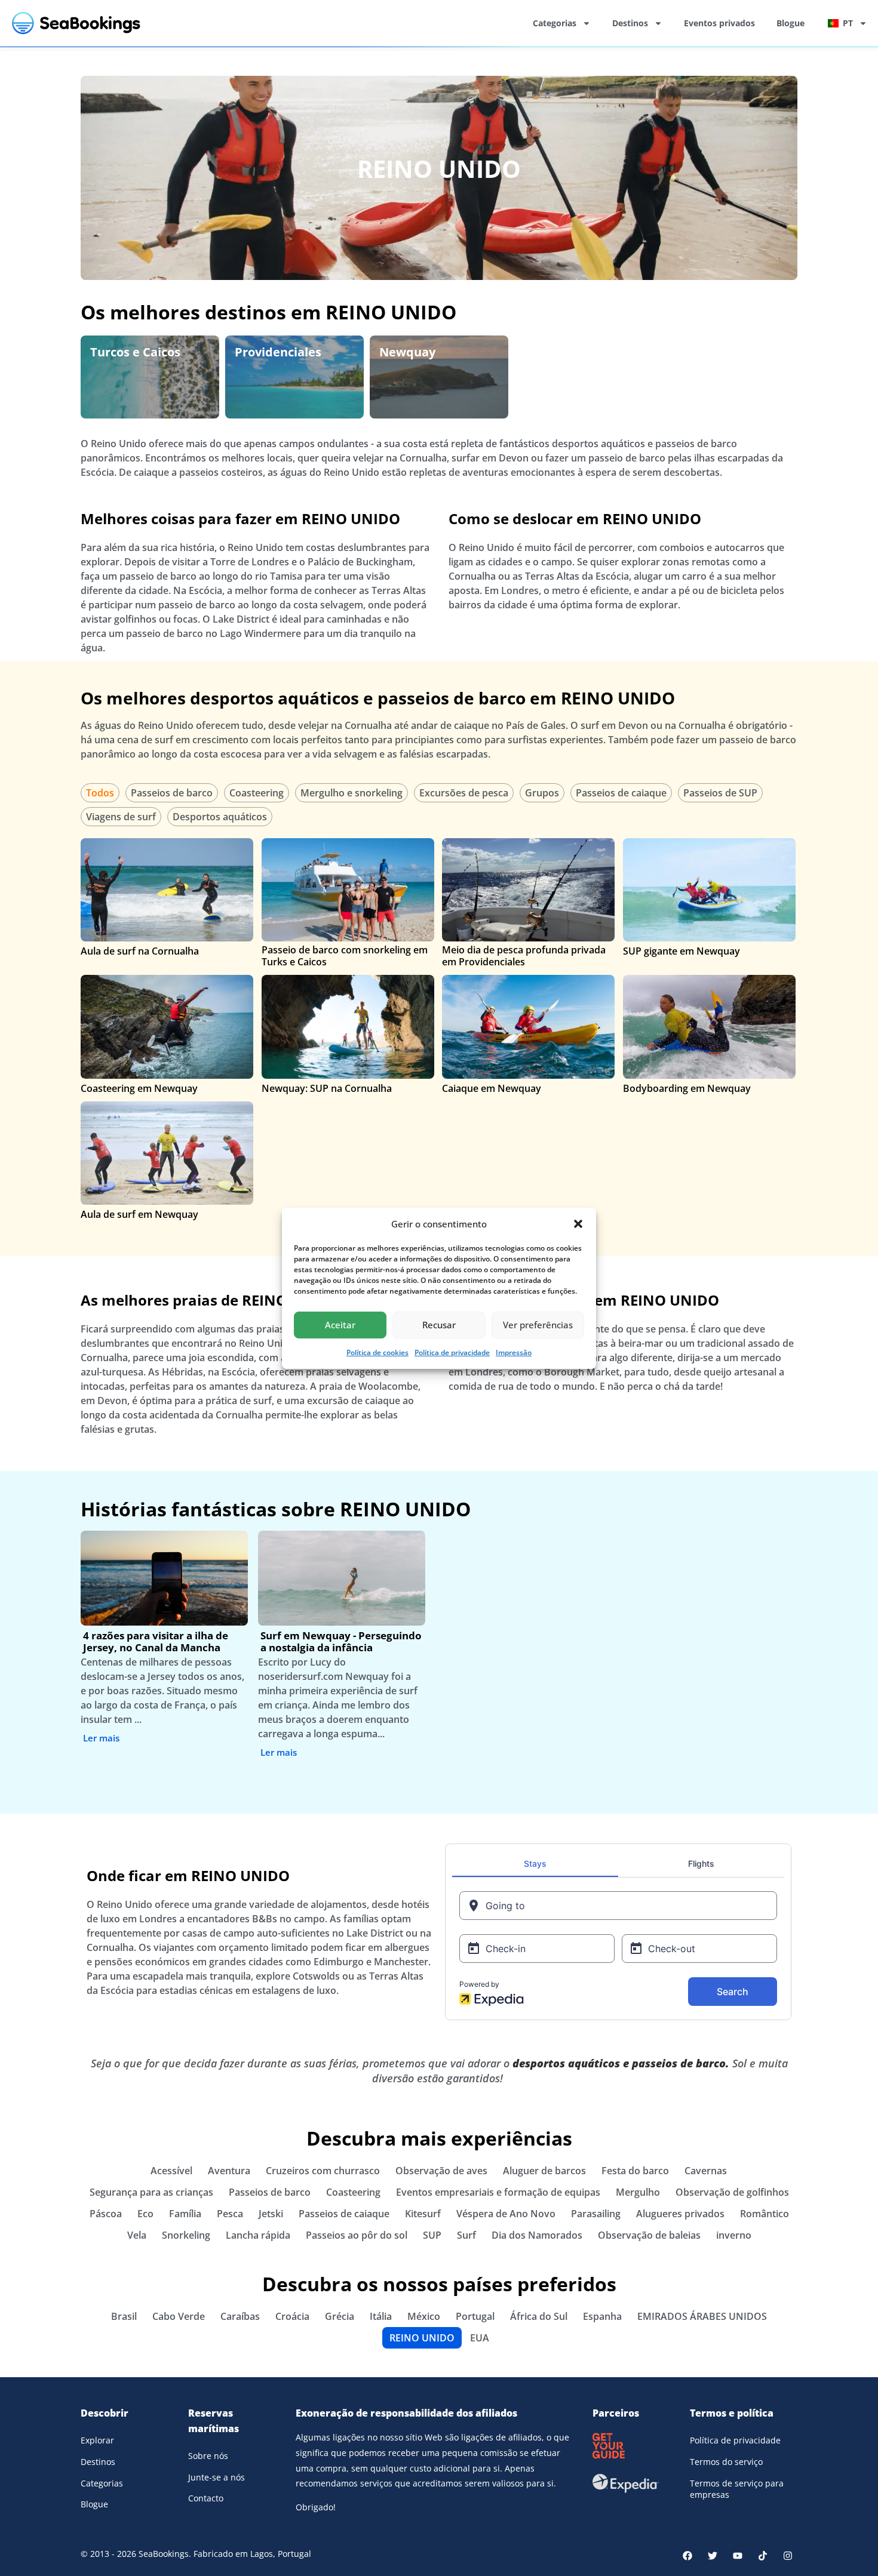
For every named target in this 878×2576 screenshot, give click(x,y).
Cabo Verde (179, 2316)
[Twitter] (713, 2556)
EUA (480, 2338)
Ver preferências (538, 1325)
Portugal (475, 2316)
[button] (578, 1224)
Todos (100, 793)
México (424, 2316)
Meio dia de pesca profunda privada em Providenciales (524, 956)
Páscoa (106, 2214)
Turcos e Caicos (135, 352)
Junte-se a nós (217, 2477)
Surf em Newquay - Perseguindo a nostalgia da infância (341, 1641)
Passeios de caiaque (621, 793)
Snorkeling (186, 2235)
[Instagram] (788, 2556)
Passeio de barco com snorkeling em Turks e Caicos (345, 956)
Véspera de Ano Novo (506, 2214)
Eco (145, 2214)
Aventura (229, 2171)
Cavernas (706, 2171)
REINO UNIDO (439, 169)
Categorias (555, 23)
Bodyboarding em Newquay (687, 1088)
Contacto (206, 2498)
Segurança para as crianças (151, 2192)
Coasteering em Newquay (139, 1088)
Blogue (790, 23)
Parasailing (596, 2214)
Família (185, 2214)
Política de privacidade (452, 1352)
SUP (432, 2235)
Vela (137, 2235)
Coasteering (257, 793)
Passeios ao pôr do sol (357, 2235)
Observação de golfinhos (732, 2192)
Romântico (765, 2214)
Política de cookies (377, 1352)
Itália (381, 2316)
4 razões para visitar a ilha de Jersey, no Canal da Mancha (156, 1641)
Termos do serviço (726, 2462)
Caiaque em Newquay (492, 1088)
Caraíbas (240, 2316)
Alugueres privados (680, 2214)
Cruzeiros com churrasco (323, 2171)
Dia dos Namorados (537, 2235)
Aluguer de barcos (544, 2171)
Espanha (602, 2316)
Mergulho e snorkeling (351, 793)
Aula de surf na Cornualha (140, 951)
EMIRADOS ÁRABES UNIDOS (702, 2316)
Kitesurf (423, 2214)
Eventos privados (719, 23)
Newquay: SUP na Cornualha (327, 1088)
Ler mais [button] (101, 1738)
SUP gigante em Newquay (681, 951)
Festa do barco (635, 2171)
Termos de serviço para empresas (737, 2489)
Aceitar (340, 1325)
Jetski (271, 2214)
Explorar (97, 2440)
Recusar (439, 1325)
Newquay (407, 352)
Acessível (171, 2171)
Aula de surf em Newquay (139, 1214)
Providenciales (278, 352)
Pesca (230, 2214)
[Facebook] (687, 2556)
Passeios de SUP (720, 793)
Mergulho (638, 2192)
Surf (466, 2235)
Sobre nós (208, 2456)
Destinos (630, 23)
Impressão (514, 1352)
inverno (734, 2235)
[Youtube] (738, 2556)
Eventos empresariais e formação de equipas (498, 2192)
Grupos (542, 793)
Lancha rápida (258, 2235)
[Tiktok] (763, 2556)
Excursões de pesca (464, 793)
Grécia (340, 2316)
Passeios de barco (172, 793)
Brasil (124, 2316)
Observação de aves (441, 2171)
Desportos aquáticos (220, 817)
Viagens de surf (121, 817)
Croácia (292, 2316)
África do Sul (539, 2316)
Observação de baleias (649, 2235)
